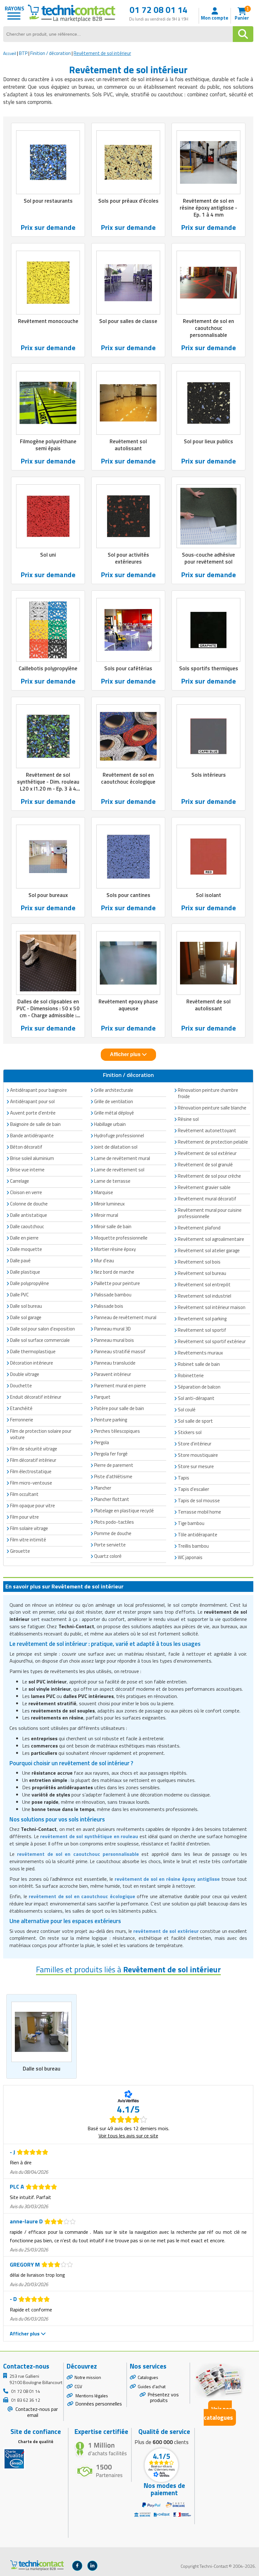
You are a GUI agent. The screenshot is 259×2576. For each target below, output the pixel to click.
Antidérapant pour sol (32, 1101)
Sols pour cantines (128, 895)
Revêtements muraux (200, 1353)
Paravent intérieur (113, 1374)
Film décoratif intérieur (33, 1460)
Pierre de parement (114, 1465)
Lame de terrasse (112, 1181)
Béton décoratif (26, 1147)
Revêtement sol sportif (202, 1330)
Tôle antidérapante (198, 1535)
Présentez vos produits (163, 2397)
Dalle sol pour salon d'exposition (42, 1329)
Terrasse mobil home (199, 1512)
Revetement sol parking (202, 1319)
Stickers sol (190, 1432)
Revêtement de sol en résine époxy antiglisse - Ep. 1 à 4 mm (208, 208)
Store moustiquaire (198, 1455)
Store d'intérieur (195, 1444)
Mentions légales (91, 2396)
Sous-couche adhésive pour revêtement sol (208, 558)
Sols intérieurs (209, 775)
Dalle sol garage (26, 1317)
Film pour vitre (24, 1517)
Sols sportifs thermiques (209, 668)
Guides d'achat (152, 2386)
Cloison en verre (26, 1192)
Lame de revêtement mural (122, 1158)
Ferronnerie (22, 1420)
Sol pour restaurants (48, 201)
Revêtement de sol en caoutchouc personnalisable (208, 328)
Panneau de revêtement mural (125, 1317)
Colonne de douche (29, 1204)
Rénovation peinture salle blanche (212, 1108)
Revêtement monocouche (48, 321)
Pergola (102, 1442)
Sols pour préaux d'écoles (128, 201)
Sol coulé (187, 1410)
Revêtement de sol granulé (205, 1165)
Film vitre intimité (28, 1540)
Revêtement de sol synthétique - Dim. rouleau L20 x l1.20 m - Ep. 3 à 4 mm (48, 785)
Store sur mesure (196, 1466)
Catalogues (148, 2377)
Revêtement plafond (199, 1228)
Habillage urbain (110, 1124)
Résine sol (188, 1119)
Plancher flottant (112, 1499)
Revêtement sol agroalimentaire (211, 1239)
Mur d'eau (104, 1261)
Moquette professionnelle (121, 1238)
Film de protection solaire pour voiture (41, 1434)
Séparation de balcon (199, 1387)
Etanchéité (21, 1408)
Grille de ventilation (114, 1101)
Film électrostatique (31, 1471)
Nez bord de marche (114, 1272)
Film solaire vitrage (29, 1528)
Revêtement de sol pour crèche (209, 1176)
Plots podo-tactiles (114, 1522)
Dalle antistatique (29, 1215)
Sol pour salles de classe (128, 321)
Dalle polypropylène (30, 1283)
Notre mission (88, 2377)
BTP (23, 53)
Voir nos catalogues (218, 2413)
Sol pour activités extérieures (128, 558)
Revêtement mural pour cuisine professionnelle (210, 1213)
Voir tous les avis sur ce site (128, 2136)
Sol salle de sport (195, 1421)
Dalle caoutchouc (27, 1226)
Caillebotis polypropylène (48, 668)
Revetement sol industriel (205, 1296)
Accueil (10, 53)
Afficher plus (126, 1054)
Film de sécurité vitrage (34, 1449)
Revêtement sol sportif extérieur (212, 1341)
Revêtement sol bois (199, 1262)
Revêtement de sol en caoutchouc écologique (128, 778)
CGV (78, 2386)
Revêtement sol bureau (202, 1273)
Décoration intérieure (32, 1363)
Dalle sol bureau (42, 2069)
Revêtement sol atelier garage (209, 1250)
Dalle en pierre (24, 1238)
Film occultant (24, 1494)
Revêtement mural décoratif (207, 1199)
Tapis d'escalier (193, 1489)
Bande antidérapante (32, 1136)
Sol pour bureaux (48, 895)
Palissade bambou (113, 1295)
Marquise (104, 1192)
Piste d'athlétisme (113, 1476)
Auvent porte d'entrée (33, 1113)
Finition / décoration (51, 53)
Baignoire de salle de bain (35, 1124)
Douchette (21, 1386)
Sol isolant (208, 895)
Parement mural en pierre (120, 1386)
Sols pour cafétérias (128, 668)
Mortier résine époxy (115, 1249)
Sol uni (48, 555)
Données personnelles (99, 2404)
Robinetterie (191, 1375)
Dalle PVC (19, 1295)
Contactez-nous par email (36, 2412)
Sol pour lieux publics (208, 441)
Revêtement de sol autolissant (208, 1005)
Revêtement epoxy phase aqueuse (128, 1005)
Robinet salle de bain (199, 1364)
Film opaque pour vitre (33, 1506)
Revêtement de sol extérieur (207, 1153)
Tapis (184, 1478)
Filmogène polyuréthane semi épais (48, 445)
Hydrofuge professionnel (119, 1136)
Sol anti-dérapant (196, 1398)
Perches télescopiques (117, 1431)
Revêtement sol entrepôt (204, 1285)
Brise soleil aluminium (32, 1158)
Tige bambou (191, 1523)
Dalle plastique (25, 1272)
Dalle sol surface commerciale (40, 1340)
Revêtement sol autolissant (128, 445)
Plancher (103, 1488)
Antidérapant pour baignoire (39, 1090)
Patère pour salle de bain (119, 1408)
